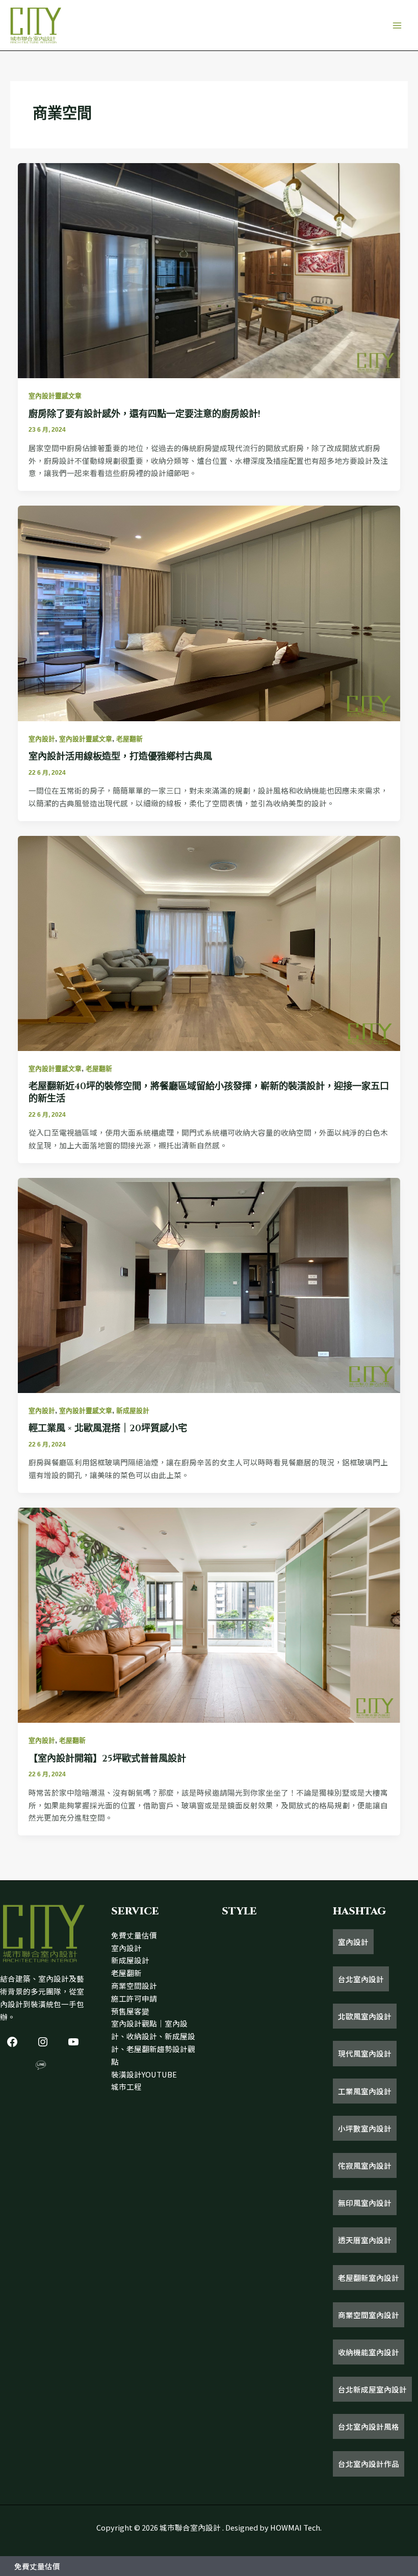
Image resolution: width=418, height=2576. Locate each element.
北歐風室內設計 (365, 2016)
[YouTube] (73, 2042)
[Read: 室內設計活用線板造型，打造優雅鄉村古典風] (209, 612)
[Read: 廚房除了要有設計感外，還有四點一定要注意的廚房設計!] (209, 269)
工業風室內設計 (365, 2091)
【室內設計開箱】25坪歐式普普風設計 (107, 1759)
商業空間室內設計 (369, 2315)
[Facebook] (12, 2042)
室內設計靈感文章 (55, 396)
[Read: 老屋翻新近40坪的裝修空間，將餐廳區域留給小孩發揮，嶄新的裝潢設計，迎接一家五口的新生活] (209, 942)
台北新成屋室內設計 (372, 2389)
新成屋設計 (133, 1411)
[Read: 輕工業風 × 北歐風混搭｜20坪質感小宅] (209, 1284)
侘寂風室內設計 (365, 2165)
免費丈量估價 (134, 1935)
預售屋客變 (130, 2011)
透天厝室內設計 (365, 2240)
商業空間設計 (134, 1986)
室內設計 (42, 739)
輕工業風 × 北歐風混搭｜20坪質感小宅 (108, 1428)
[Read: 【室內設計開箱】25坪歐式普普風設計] (209, 1614)
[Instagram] (43, 2042)
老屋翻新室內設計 (369, 2278)
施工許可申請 (134, 1998)
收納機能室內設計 (369, 2352)
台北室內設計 (361, 1979)
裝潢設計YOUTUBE (144, 2074)
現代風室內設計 (365, 2053)
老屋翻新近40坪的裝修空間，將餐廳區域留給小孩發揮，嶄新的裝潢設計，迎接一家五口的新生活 (209, 1093)
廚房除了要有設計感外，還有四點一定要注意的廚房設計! (145, 414)
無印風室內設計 (365, 2203)
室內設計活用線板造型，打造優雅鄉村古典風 (120, 757)
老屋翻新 (129, 739)
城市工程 (126, 2086)
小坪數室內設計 (365, 2128)
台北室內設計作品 (369, 2464)
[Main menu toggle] (397, 25)
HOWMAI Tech (295, 2527)
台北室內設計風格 (369, 2426)
